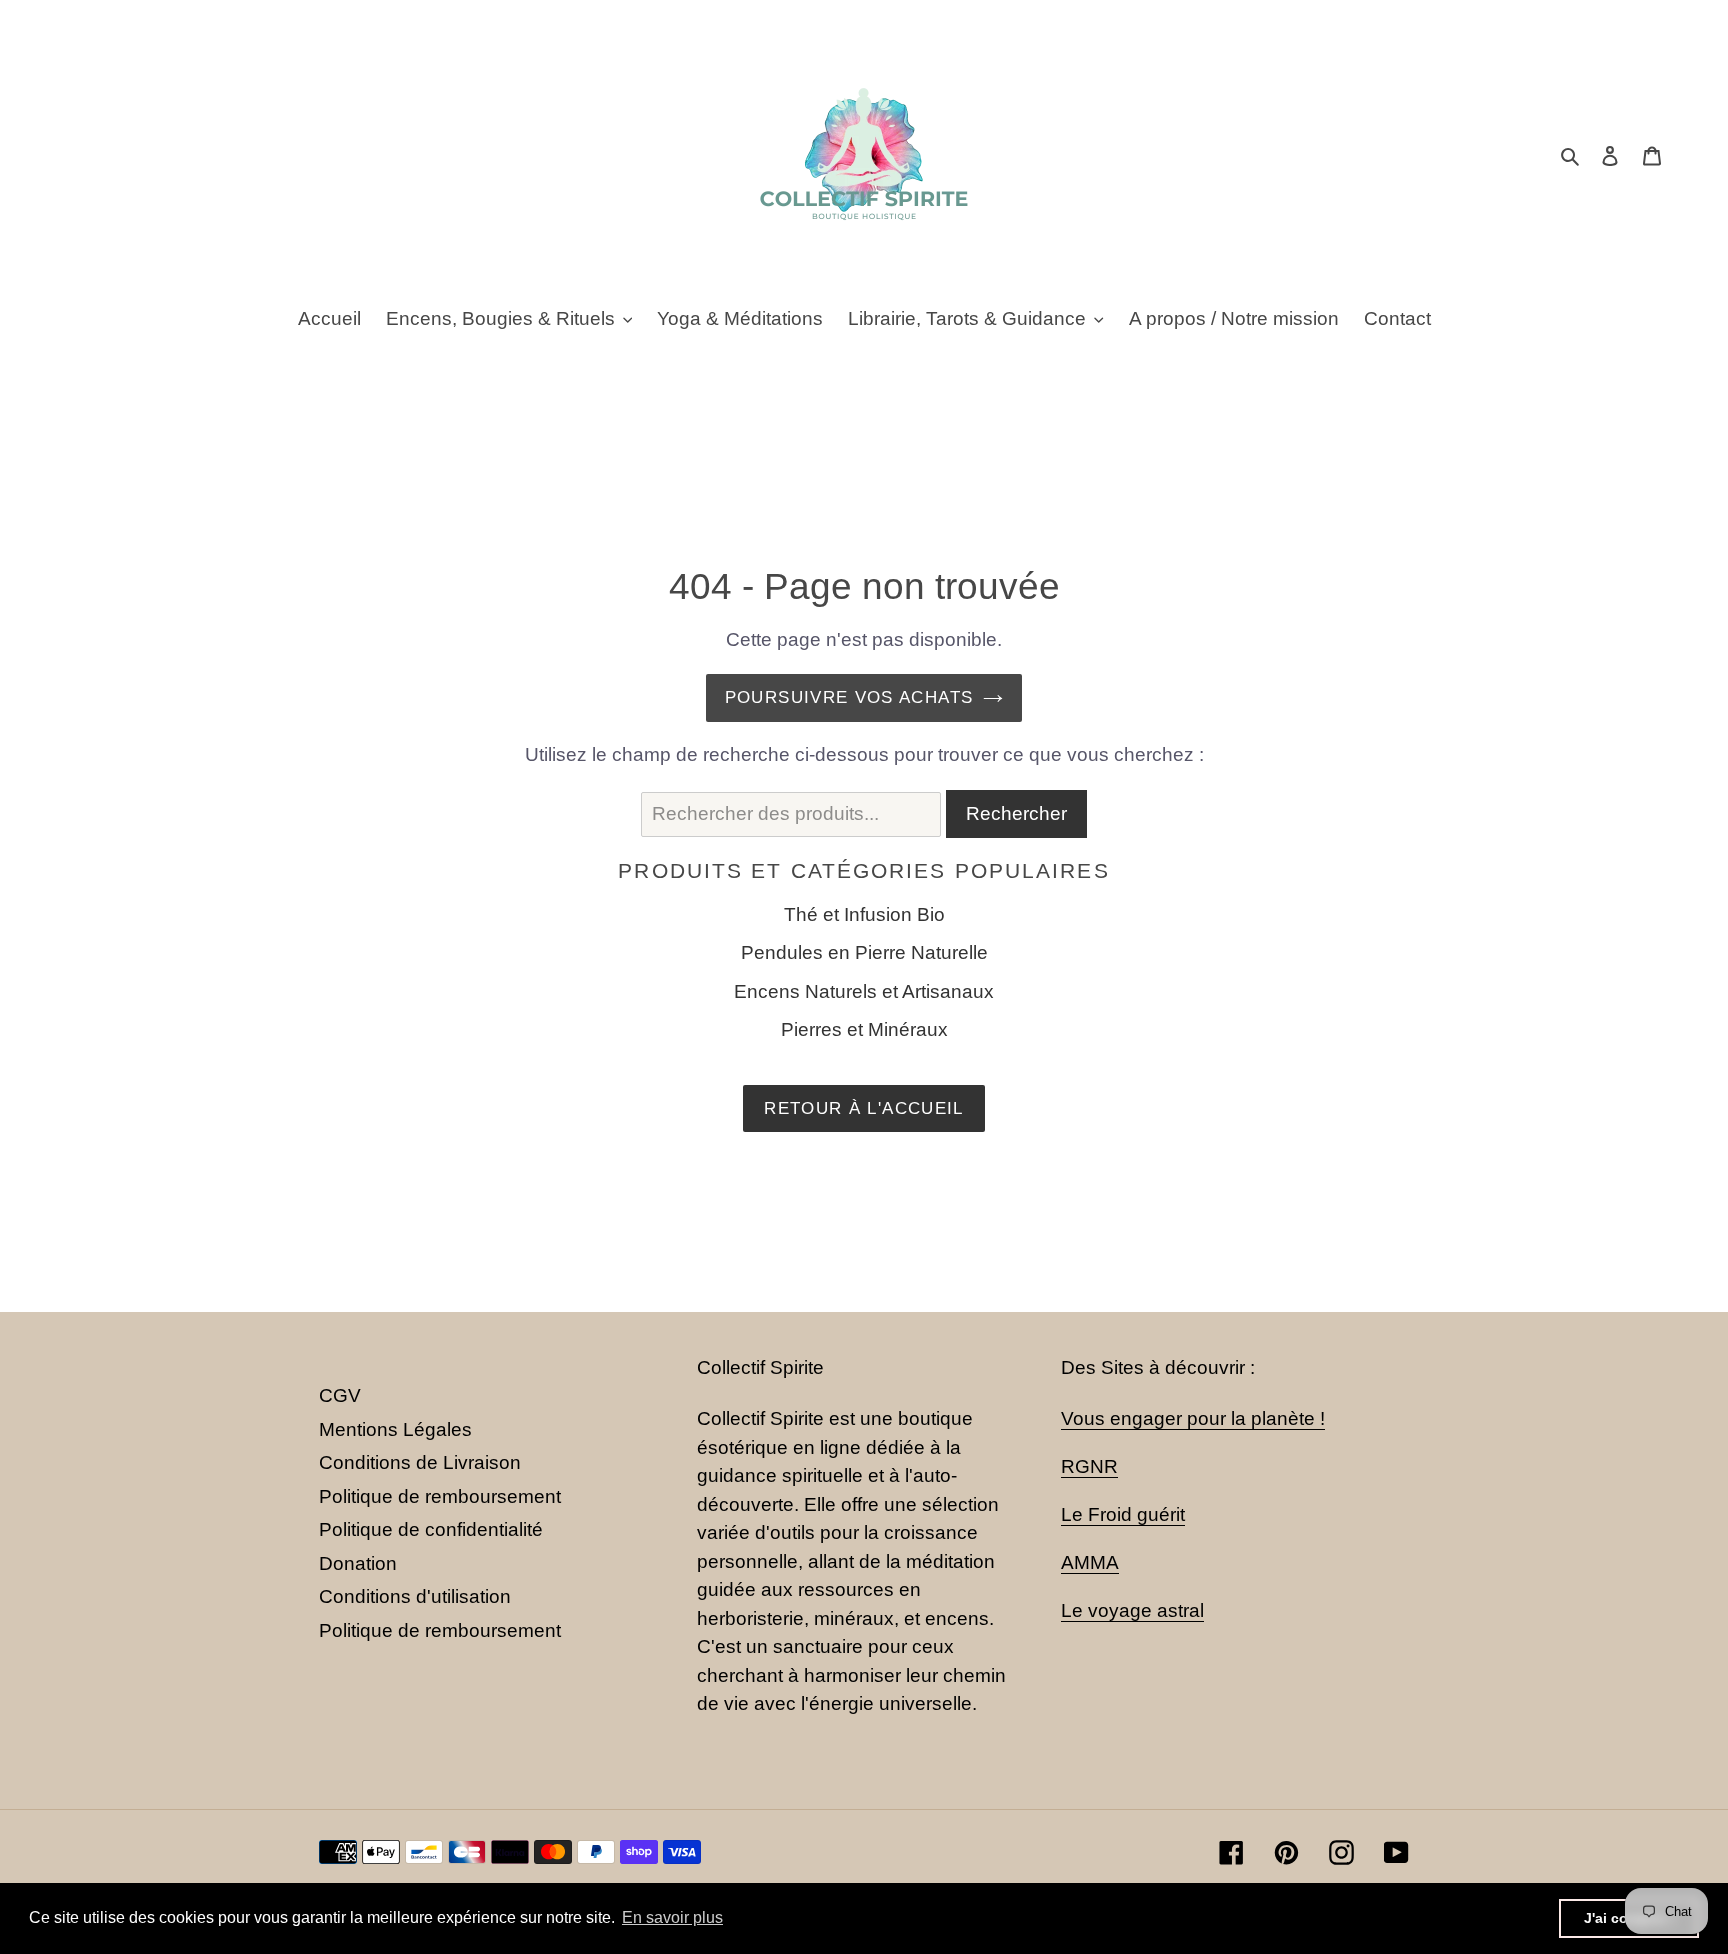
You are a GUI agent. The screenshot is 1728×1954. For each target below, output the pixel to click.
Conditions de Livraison (420, 1462)
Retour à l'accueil (863, 1108)
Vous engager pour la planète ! (1193, 1418)
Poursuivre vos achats (849, 697)
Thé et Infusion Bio (864, 914)
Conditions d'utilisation (415, 1596)
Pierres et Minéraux (864, 1029)
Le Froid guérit (1123, 1514)
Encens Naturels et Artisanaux (864, 991)
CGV (340, 1395)
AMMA (1090, 1562)
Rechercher (1016, 813)
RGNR (1089, 1466)
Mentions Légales (395, 1429)
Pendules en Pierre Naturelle (864, 952)
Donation (358, 1563)
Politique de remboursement (440, 1496)
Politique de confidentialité (431, 1529)
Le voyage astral (1132, 1610)
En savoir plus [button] (672, 1917)
